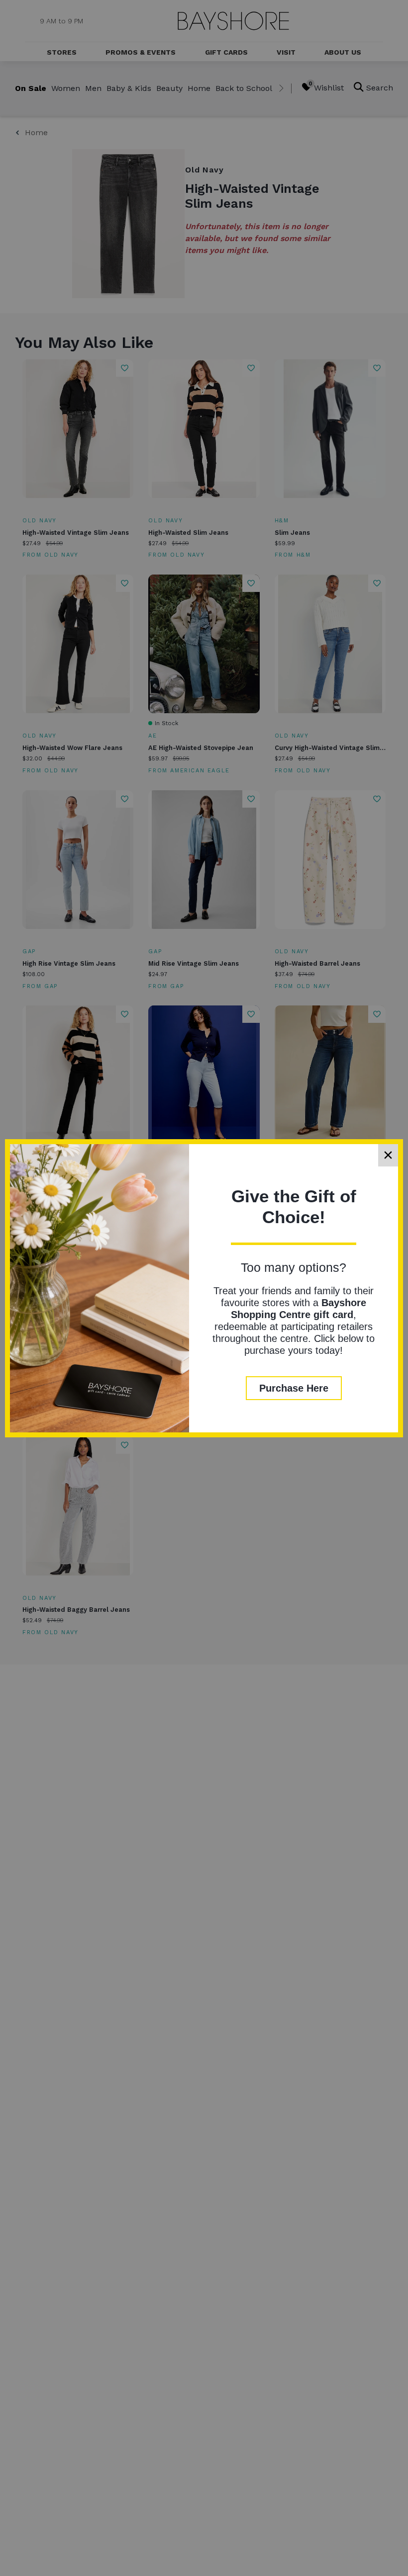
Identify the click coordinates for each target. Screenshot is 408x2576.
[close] (388, 1155)
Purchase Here (294, 1388)
